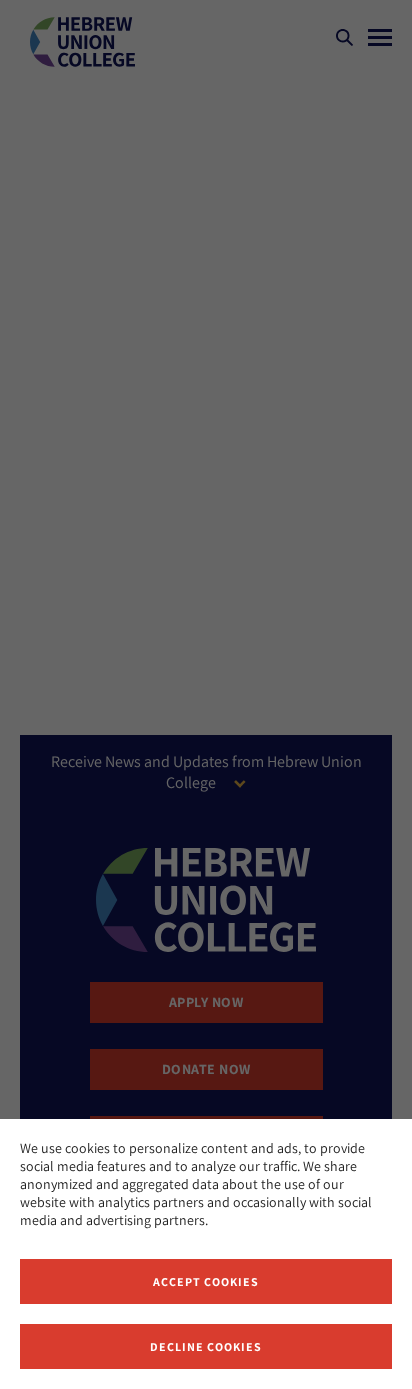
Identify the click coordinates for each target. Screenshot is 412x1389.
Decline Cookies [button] (206, 1346)
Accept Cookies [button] (206, 1281)
